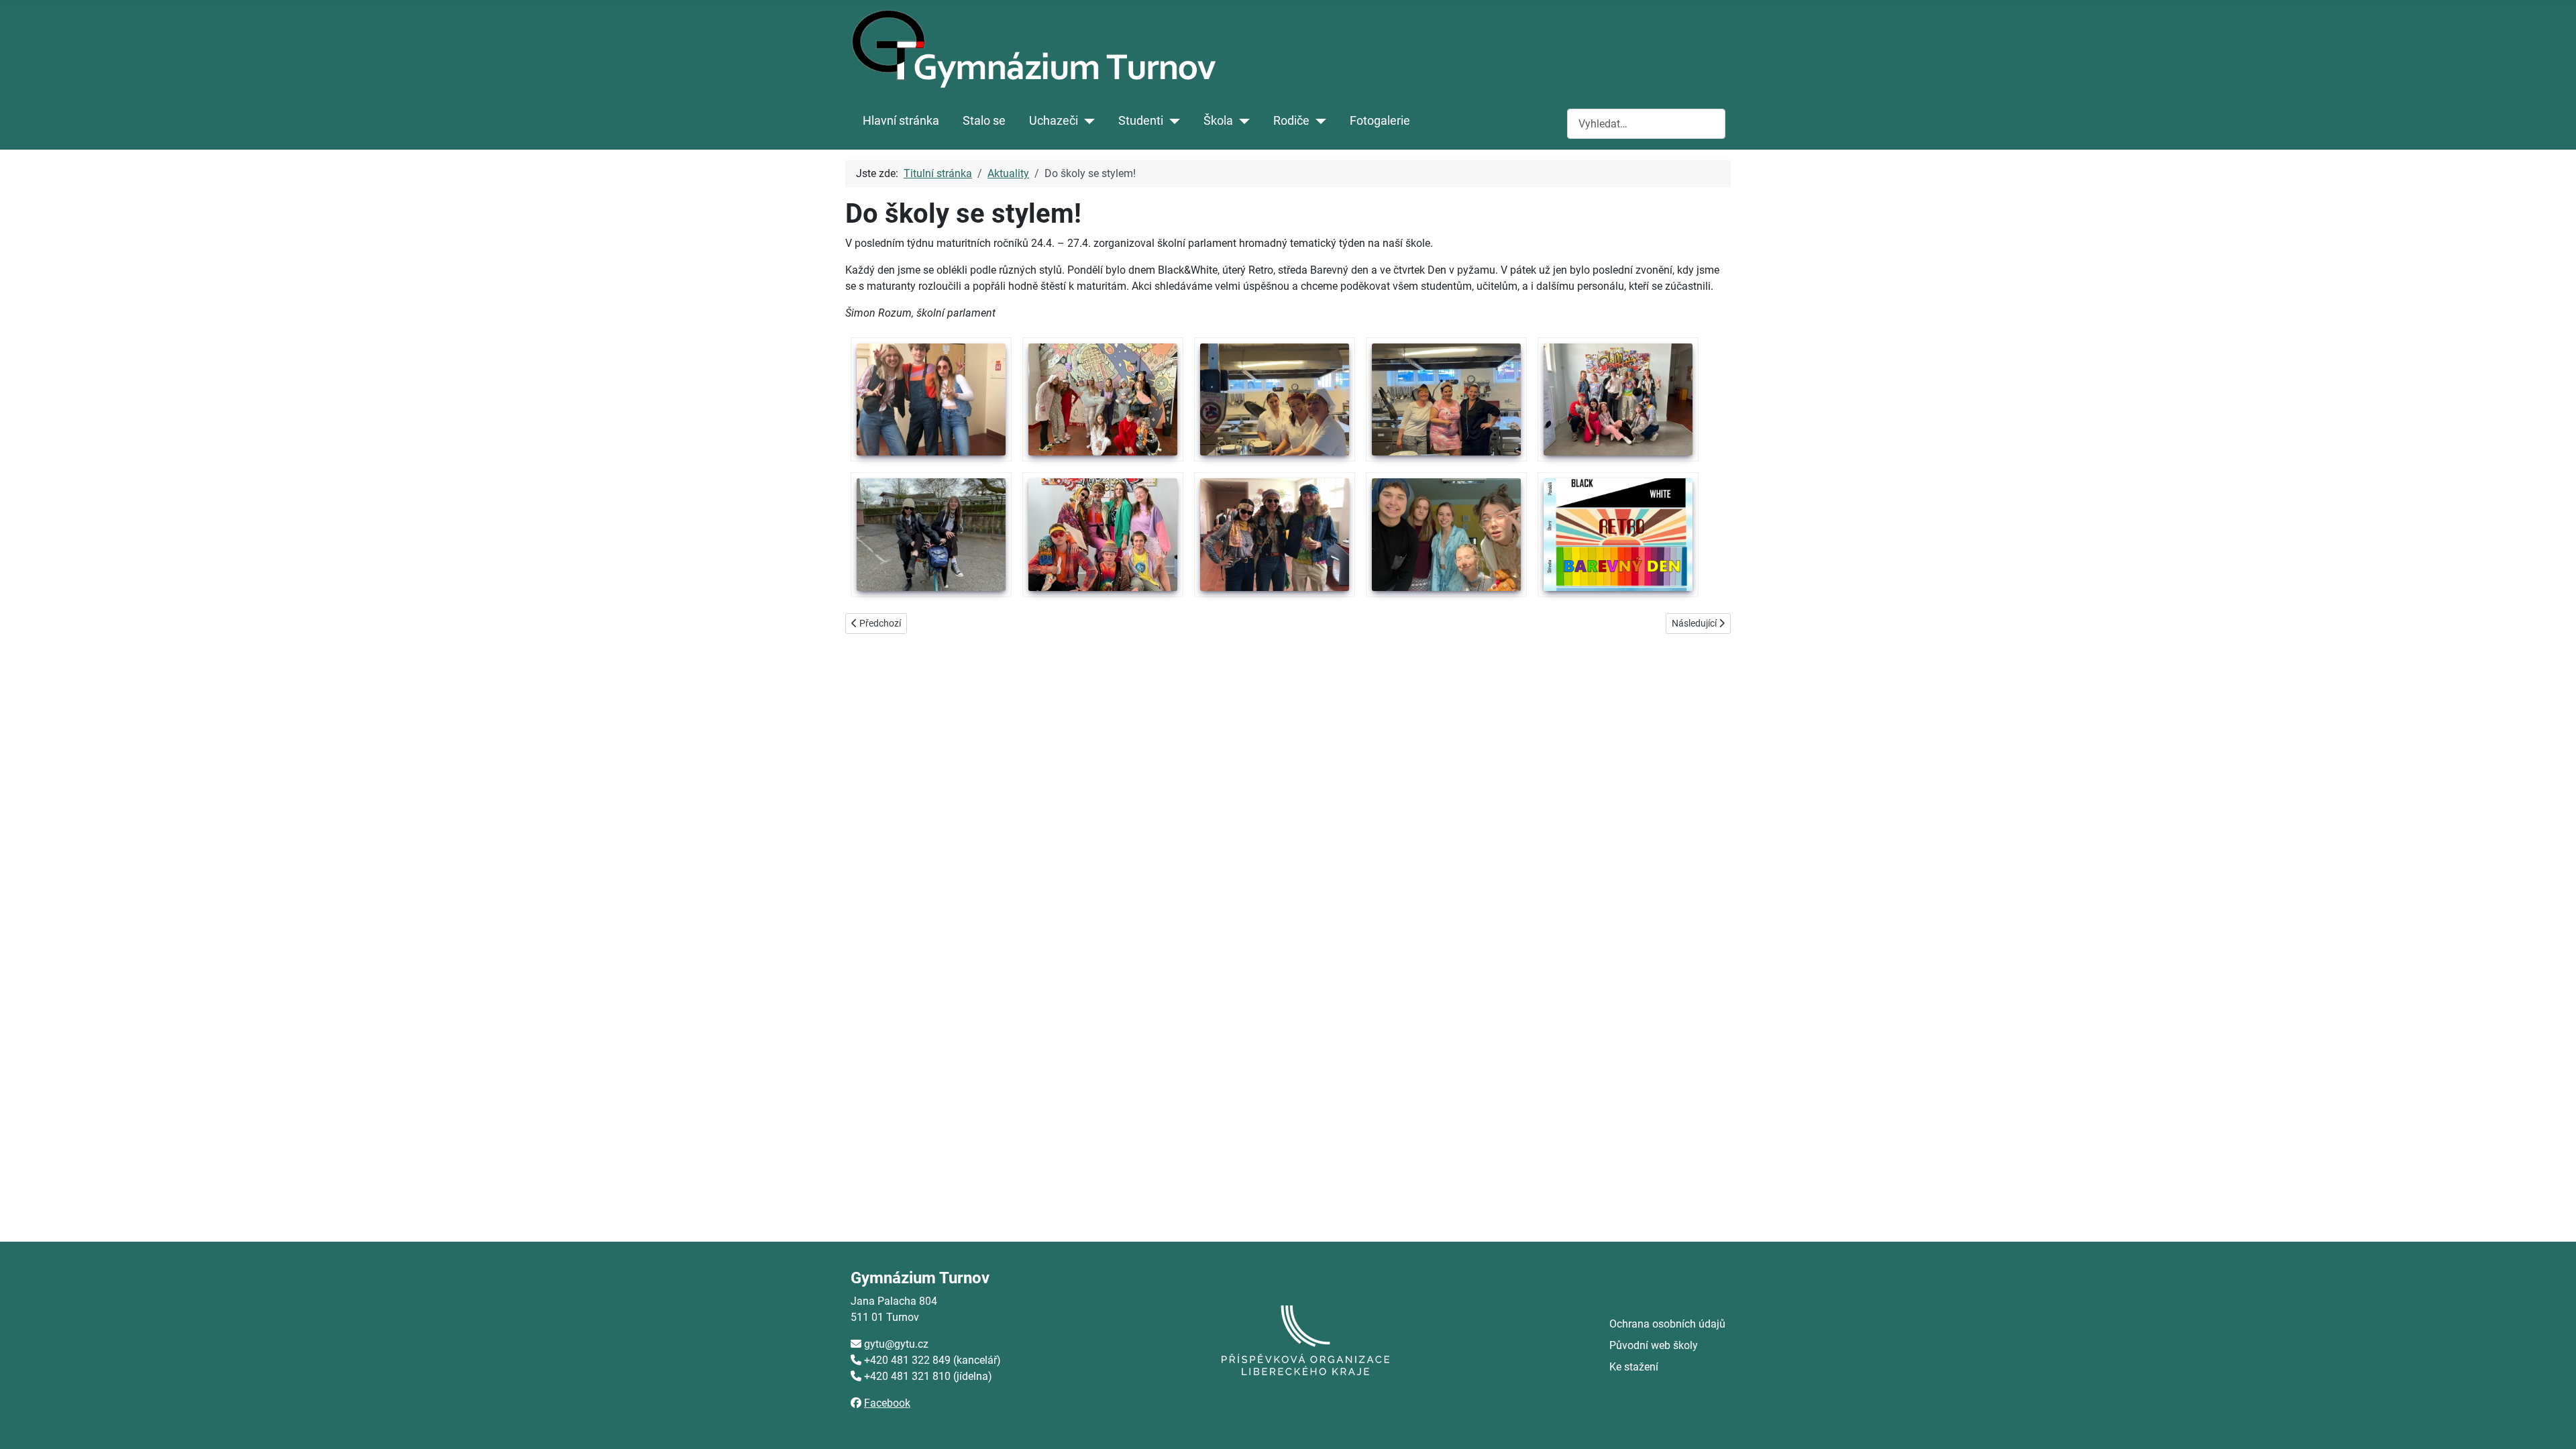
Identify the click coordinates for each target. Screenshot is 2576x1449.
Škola (1218, 121)
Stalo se (984, 121)
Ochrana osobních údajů (1667, 1324)
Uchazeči (1054, 121)
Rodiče (1291, 121)
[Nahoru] (2553, 1424)
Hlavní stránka (901, 121)
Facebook (887, 1403)
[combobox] (1646, 124)
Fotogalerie (1380, 121)
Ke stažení (1634, 1367)
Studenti (1141, 121)
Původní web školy (1654, 1345)
